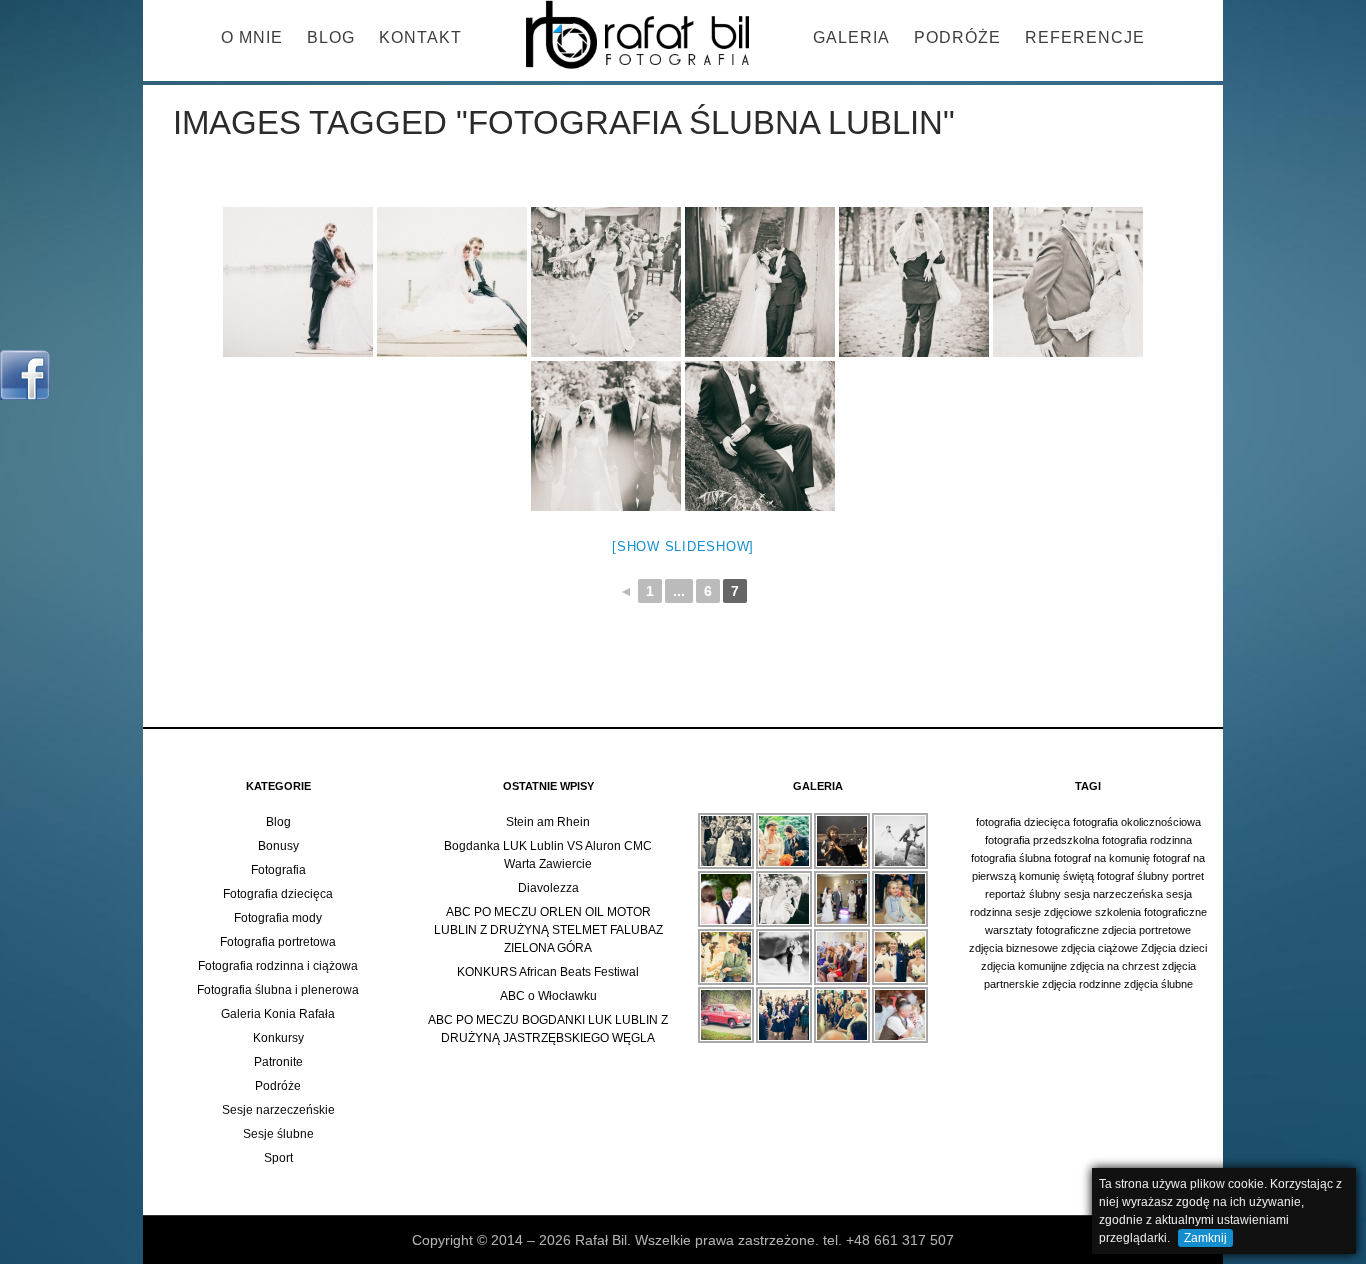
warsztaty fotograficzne (1042, 930)
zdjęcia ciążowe (1099, 948)
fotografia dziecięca (1023, 822)
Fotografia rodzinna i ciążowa (278, 966)
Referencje (1085, 37)
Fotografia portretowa (278, 942)
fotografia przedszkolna (1042, 840)
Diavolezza (548, 888)
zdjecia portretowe (1146, 930)
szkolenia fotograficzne (1151, 912)
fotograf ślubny (1133, 876)
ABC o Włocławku (548, 996)
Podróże (957, 37)
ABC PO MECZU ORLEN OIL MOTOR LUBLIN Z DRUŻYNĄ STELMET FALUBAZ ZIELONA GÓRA (548, 930)
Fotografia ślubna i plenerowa (278, 990)
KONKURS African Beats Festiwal (548, 972)
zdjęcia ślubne (1158, 984)
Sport (278, 1158)
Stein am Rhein (548, 822)
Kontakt (420, 37)
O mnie (252, 37)
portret (1188, 876)
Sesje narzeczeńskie (278, 1110)
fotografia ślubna (1011, 858)
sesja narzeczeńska (1113, 894)
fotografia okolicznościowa (1137, 822)
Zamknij (1205, 1238)
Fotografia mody (278, 918)
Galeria (851, 37)
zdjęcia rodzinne (1081, 984)
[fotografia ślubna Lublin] (298, 282)
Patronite (278, 1062)
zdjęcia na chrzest (1114, 966)
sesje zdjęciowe (1053, 912)
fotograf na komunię (1102, 858)
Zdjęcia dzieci (1174, 948)
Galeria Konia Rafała (278, 1014)
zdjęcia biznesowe (1013, 948)
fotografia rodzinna (1147, 840)
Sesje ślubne (278, 1134)
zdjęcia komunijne (1024, 966)
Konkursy (278, 1038)
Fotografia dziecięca (278, 894)
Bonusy (278, 846)
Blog (331, 37)
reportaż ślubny (1023, 894)
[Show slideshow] (683, 546)
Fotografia (278, 870)
